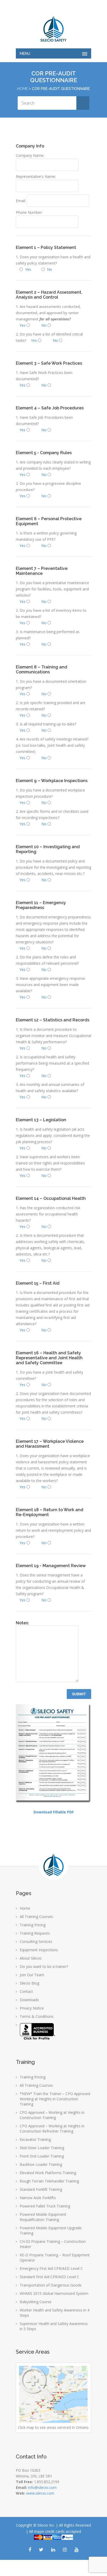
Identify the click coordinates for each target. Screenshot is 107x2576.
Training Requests (35, 1933)
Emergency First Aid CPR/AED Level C (51, 2268)
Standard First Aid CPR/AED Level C (49, 2277)
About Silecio (31, 1958)
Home (22, 89)
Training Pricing (33, 1925)
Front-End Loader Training (42, 2156)
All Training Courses (36, 1917)
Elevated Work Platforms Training (48, 2173)
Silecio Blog (29, 1983)
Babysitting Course (36, 2302)
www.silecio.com (40, 2493)
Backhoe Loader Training (41, 2164)
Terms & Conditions (37, 2016)
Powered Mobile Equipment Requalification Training (43, 2217)
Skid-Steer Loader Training (42, 2148)
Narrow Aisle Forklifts (38, 2198)
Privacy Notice (32, 2008)
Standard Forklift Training (41, 2189)
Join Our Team (32, 1975)
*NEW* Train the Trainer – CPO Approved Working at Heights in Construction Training (55, 2099)
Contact (26, 1991)
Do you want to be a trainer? (44, 1966)
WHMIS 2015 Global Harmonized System (54, 2293)
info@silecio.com (42, 2487)
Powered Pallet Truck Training (45, 2206)
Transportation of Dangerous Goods (51, 2285)
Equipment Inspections (39, 1950)
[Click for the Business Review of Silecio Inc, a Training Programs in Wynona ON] (38, 2039)
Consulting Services (36, 1941)
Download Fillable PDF (54, 1812)
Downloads (29, 2000)
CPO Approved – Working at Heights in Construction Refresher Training (52, 2129)
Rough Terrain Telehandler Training (49, 2181)
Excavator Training (35, 2139)
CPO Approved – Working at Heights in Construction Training (52, 2115)
